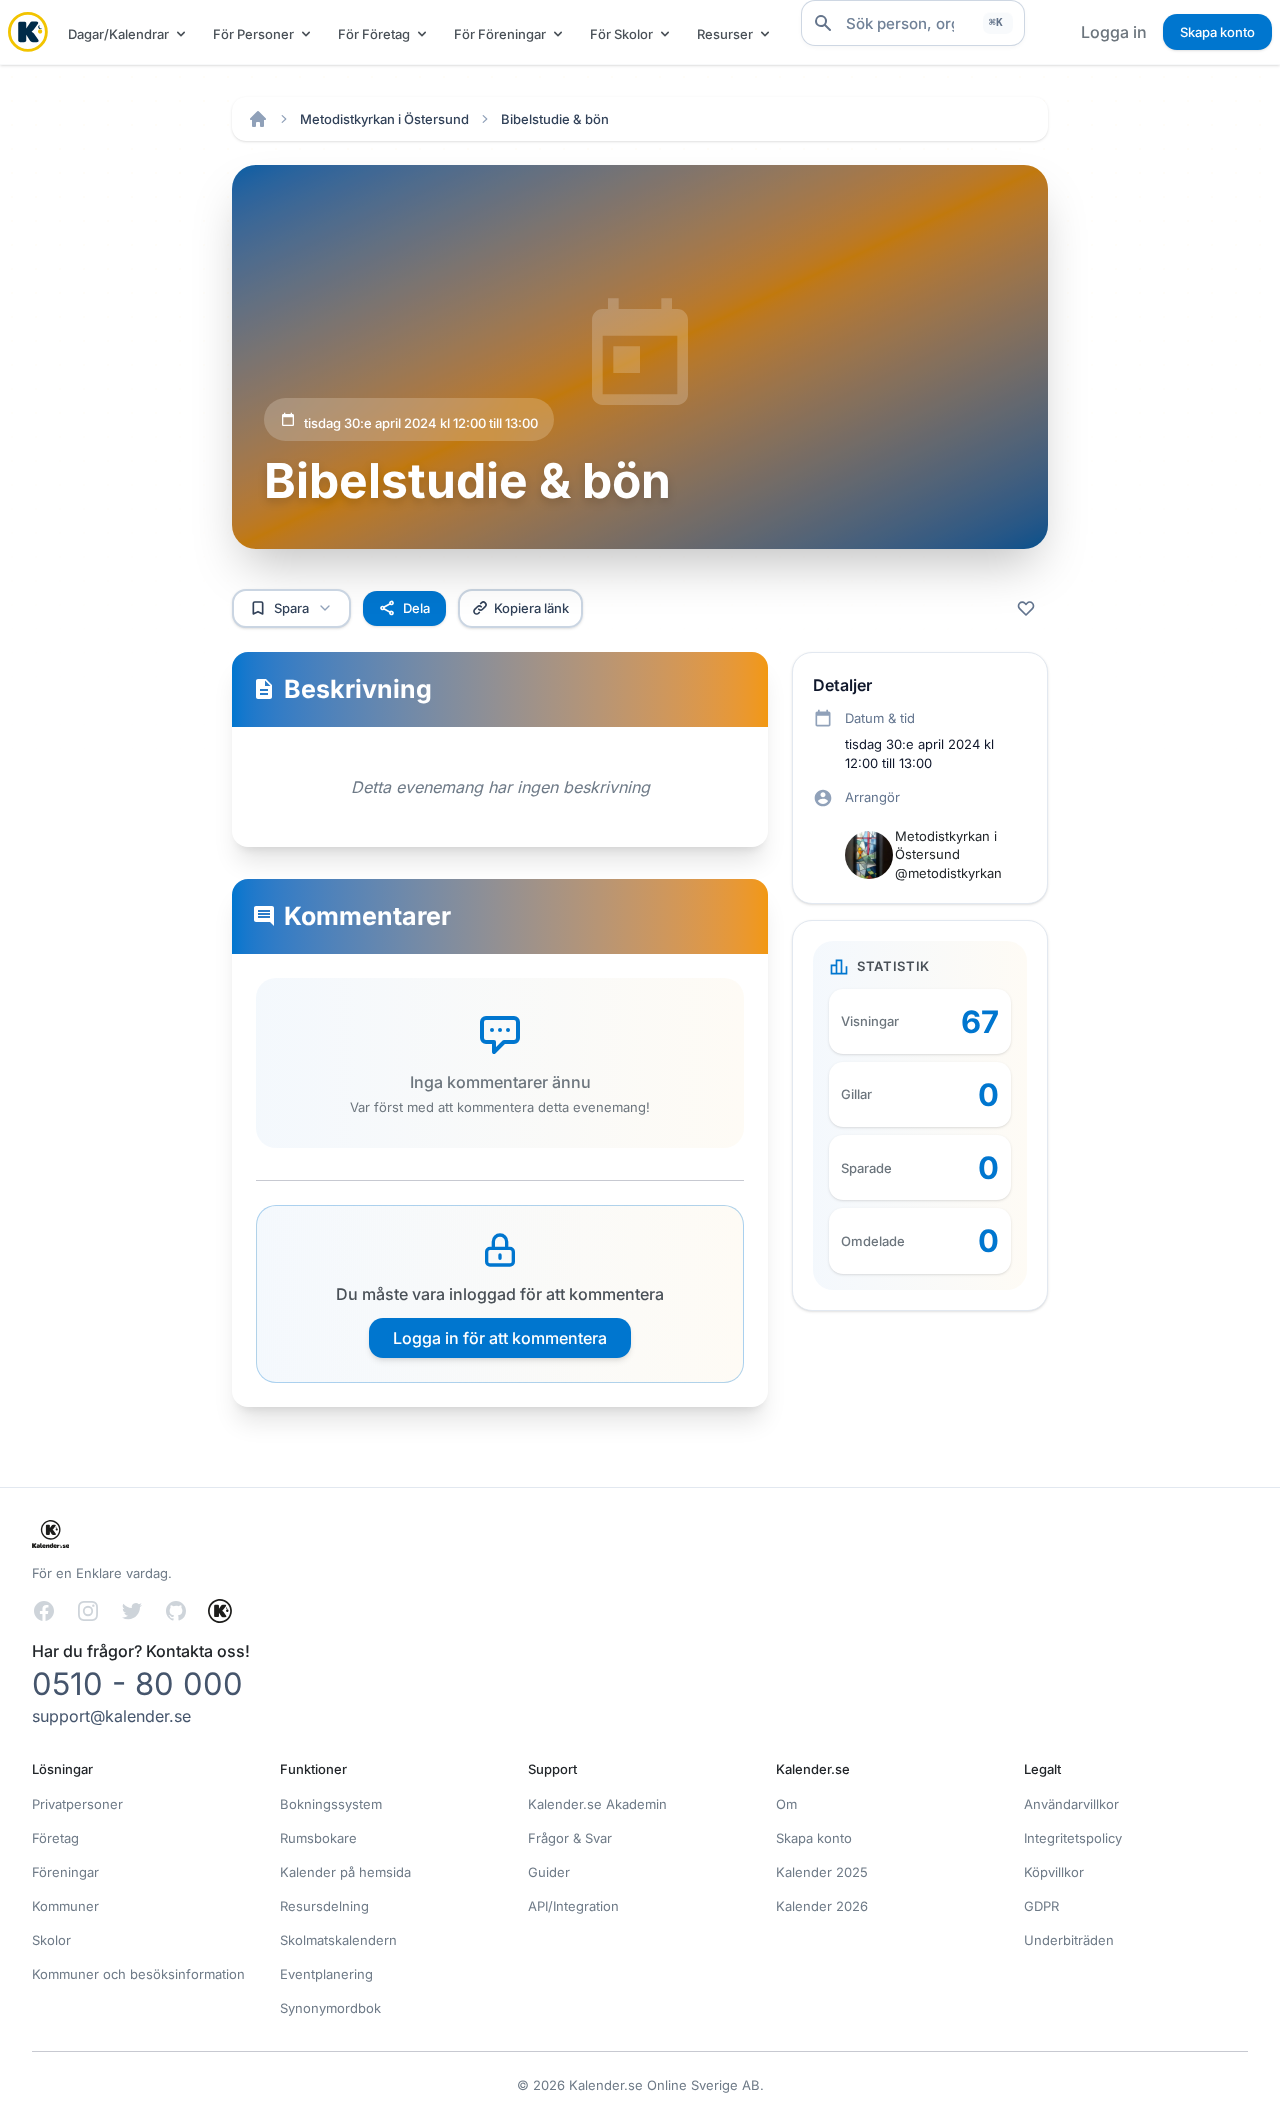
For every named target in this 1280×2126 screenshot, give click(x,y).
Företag (55, 1838)
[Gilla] (1026, 608)
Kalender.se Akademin (597, 1804)
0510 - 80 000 (137, 1683)
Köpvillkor (1054, 1872)
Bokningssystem (331, 1804)
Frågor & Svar (570, 1838)
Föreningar (65, 1872)
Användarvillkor (1071, 1804)
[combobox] (913, 23)
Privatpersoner (77, 1804)
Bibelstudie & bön (555, 119)
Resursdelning (324, 1906)
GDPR (1041, 1906)
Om (786, 1804)
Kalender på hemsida (345, 1872)
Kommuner (65, 1906)
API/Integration (573, 1906)
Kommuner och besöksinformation (138, 1974)
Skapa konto (1217, 32)
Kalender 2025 (822, 1872)
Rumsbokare (318, 1838)
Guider (549, 1872)
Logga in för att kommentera (500, 1338)
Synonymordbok (330, 2008)
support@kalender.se (111, 1716)
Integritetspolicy (1073, 1838)
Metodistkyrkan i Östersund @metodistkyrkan (948, 854)
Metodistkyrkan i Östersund (384, 119)
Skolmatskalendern (338, 1940)
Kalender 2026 (822, 1906)
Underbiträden (1069, 1940)
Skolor (51, 1940)
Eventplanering (326, 1974)
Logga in (1114, 32)
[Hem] (258, 119)
